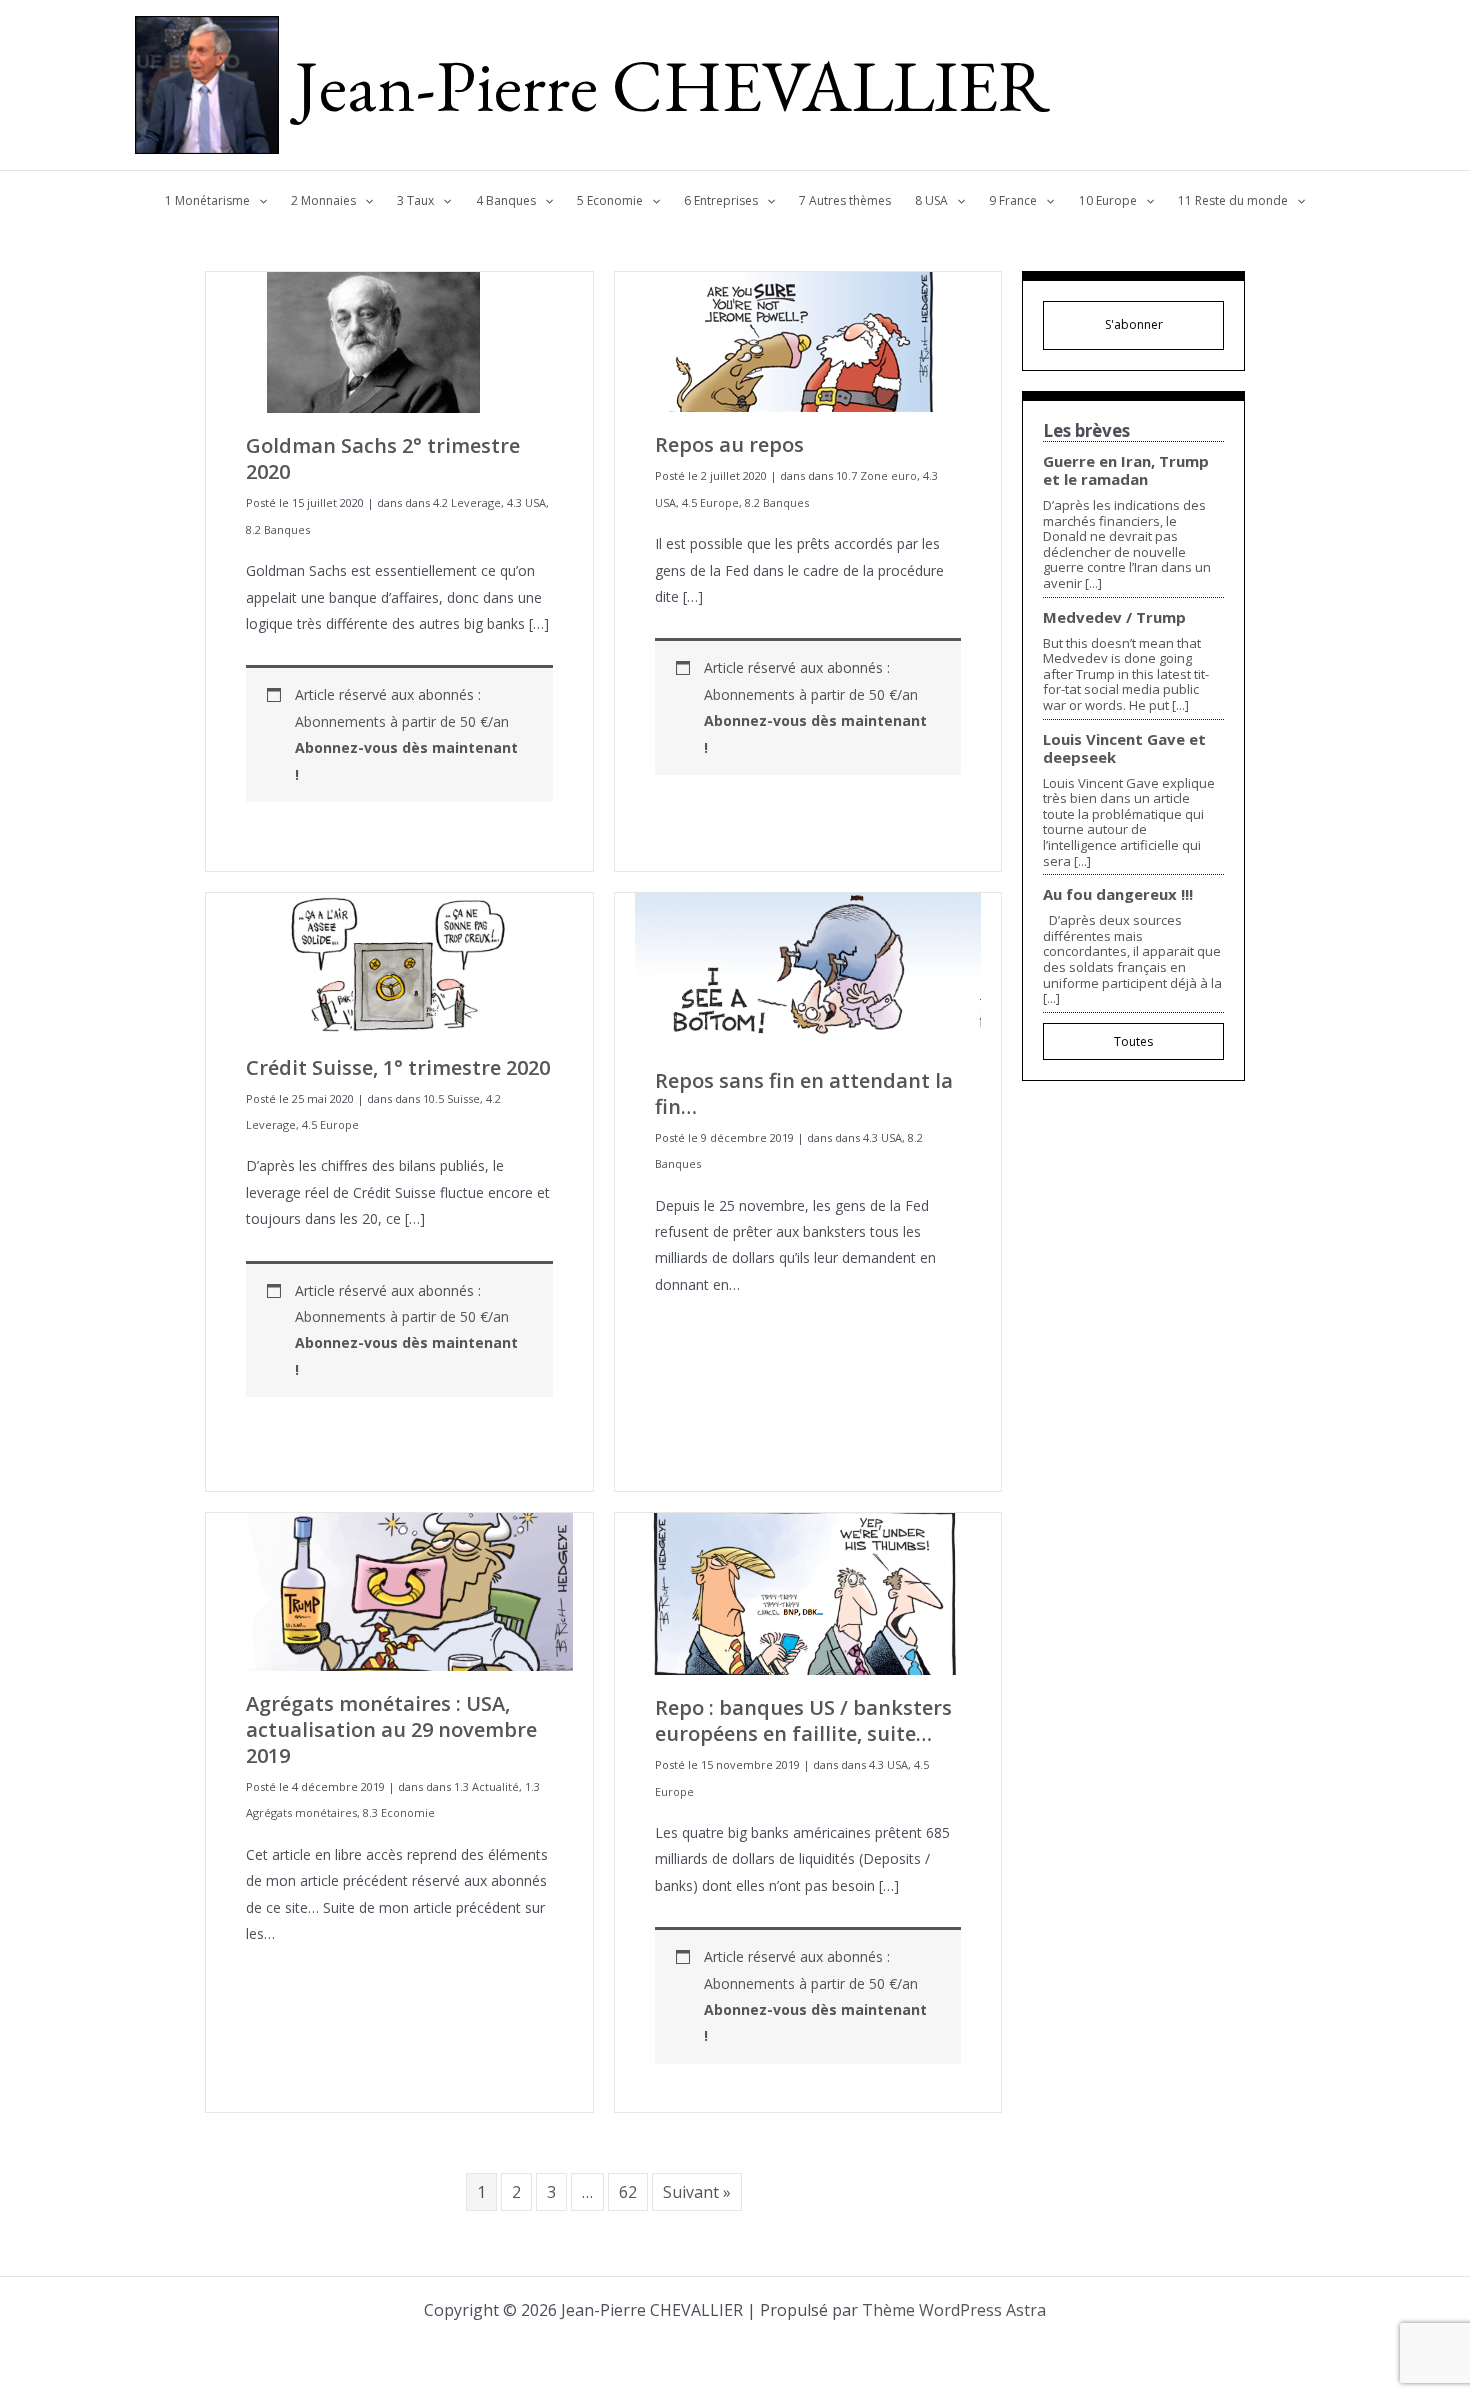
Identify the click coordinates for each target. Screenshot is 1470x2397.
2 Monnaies (323, 200)
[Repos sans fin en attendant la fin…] (808, 968)
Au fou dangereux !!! (1118, 894)
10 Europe (1108, 200)
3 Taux (415, 200)
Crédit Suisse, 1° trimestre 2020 (398, 1067)
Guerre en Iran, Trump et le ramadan (1126, 470)
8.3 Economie (399, 1812)
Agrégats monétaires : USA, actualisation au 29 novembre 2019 (391, 1729)
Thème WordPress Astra (954, 2310)
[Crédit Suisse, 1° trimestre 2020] (399, 961)
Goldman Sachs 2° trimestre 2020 (383, 458)
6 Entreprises (721, 200)
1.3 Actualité (486, 1786)
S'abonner (1134, 324)
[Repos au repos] (799, 340)
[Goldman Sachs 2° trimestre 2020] (376, 341)
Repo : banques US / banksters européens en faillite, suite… (803, 1720)
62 (628, 2192)
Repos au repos (729, 444)
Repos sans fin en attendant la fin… (804, 1093)
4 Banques (506, 200)
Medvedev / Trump (1114, 617)
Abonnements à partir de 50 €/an (406, 748)
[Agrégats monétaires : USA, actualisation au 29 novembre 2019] (399, 1590)
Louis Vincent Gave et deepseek (1124, 748)
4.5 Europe (710, 502)
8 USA (931, 200)
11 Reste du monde (1233, 200)
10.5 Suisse (451, 1098)
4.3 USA (526, 502)
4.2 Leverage (467, 502)
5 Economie (610, 200)
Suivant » (697, 2192)
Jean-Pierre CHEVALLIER (672, 85)
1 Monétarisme (207, 200)
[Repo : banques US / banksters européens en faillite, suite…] (808, 1592)
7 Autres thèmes (845, 200)
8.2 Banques (278, 529)
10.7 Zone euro (876, 475)
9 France (1013, 200)
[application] (258, 201)
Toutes (1133, 1041)
